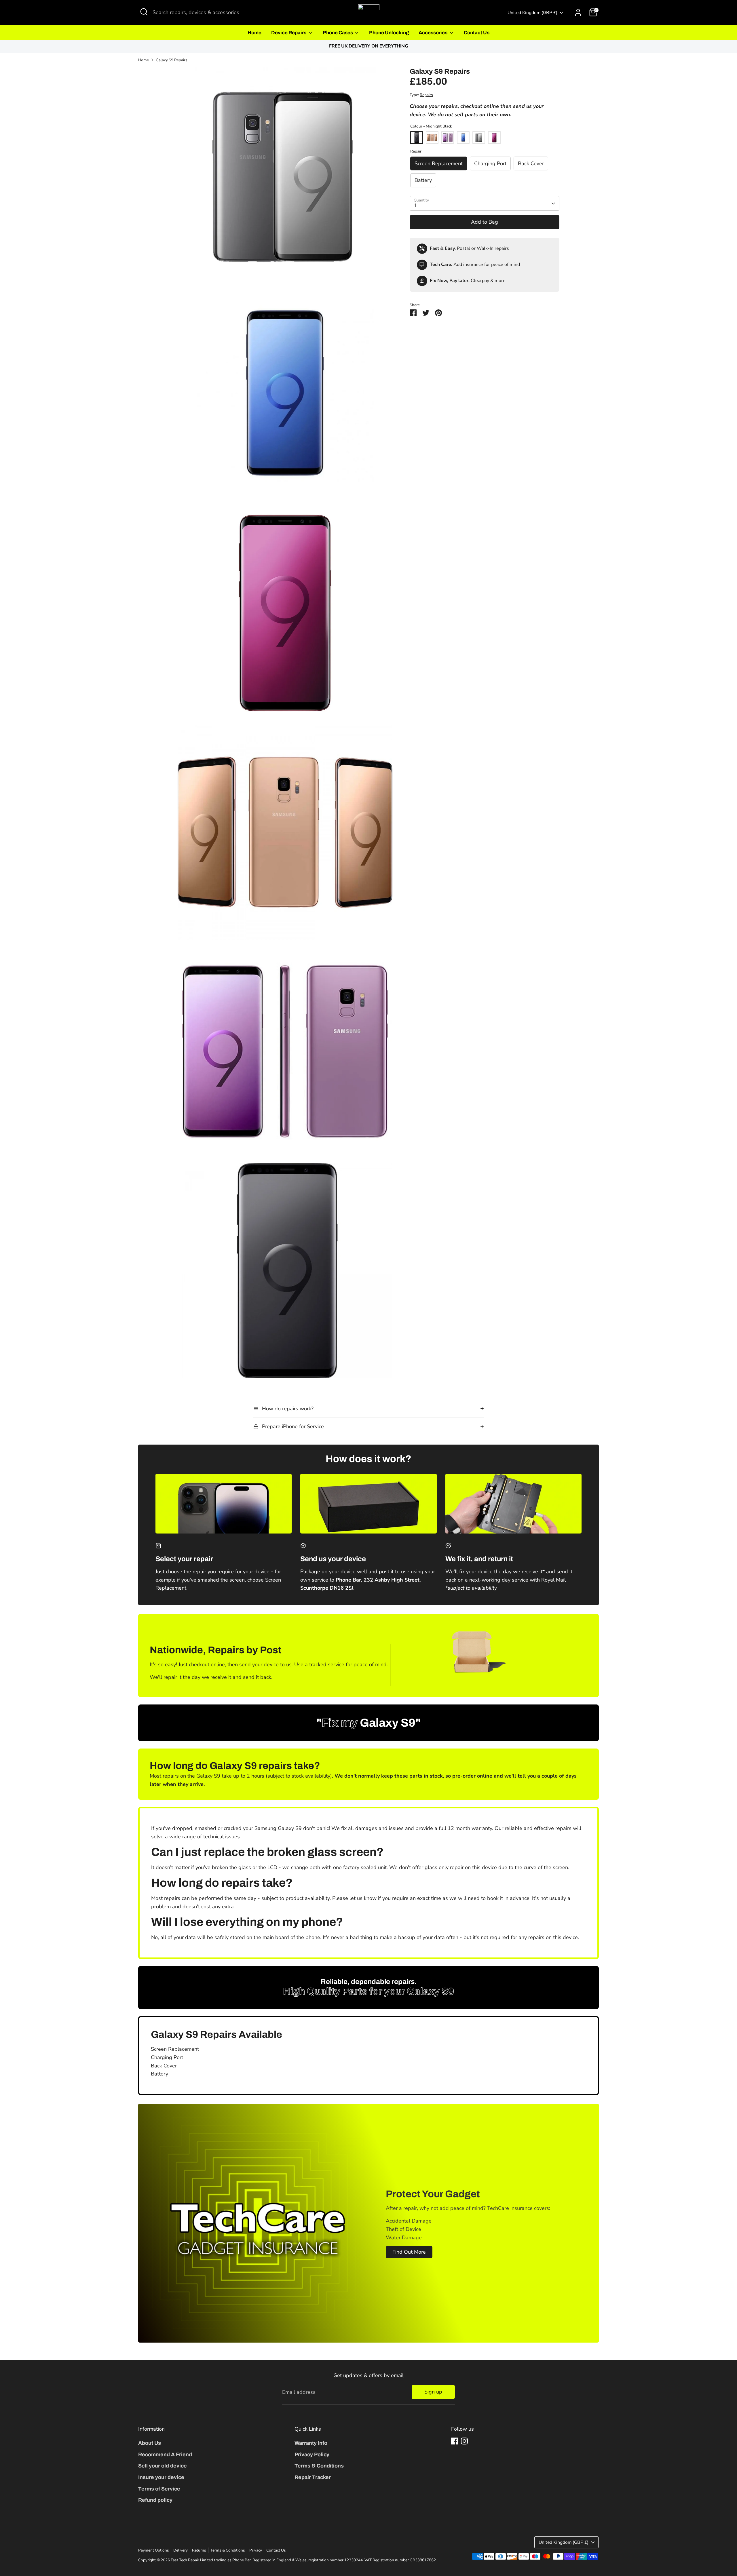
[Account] (578, 12)
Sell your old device (163, 2466)
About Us (150, 2443)
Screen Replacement (439, 163)
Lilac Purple (448, 138)
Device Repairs (289, 33)
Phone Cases (338, 33)
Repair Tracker (313, 2477)
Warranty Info (311, 2443)
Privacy (256, 2550)
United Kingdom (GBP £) (532, 13)
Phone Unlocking (389, 33)
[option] (368, 46)
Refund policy (155, 2500)
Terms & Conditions (319, 2466)
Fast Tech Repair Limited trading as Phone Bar (211, 2560)
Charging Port (490, 163)
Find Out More (409, 2252)
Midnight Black (417, 138)
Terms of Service (159, 2489)
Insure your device (161, 2477)
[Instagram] (464, 2441)
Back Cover (531, 163)
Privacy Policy (312, 2455)
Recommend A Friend (165, 2455)
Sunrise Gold (432, 138)
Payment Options (154, 2550)
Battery (423, 180)
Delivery (181, 2550)
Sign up (433, 2392)
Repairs (426, 95)
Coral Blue (463, 138)
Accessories (433, 33)
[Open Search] (144, 12)
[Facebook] (455, 2441)
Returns (199, 2550)
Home (254, 33)
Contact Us (477, 33)
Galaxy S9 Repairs (172, 60)
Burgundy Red (494, 138)
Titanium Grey (479, 138)
